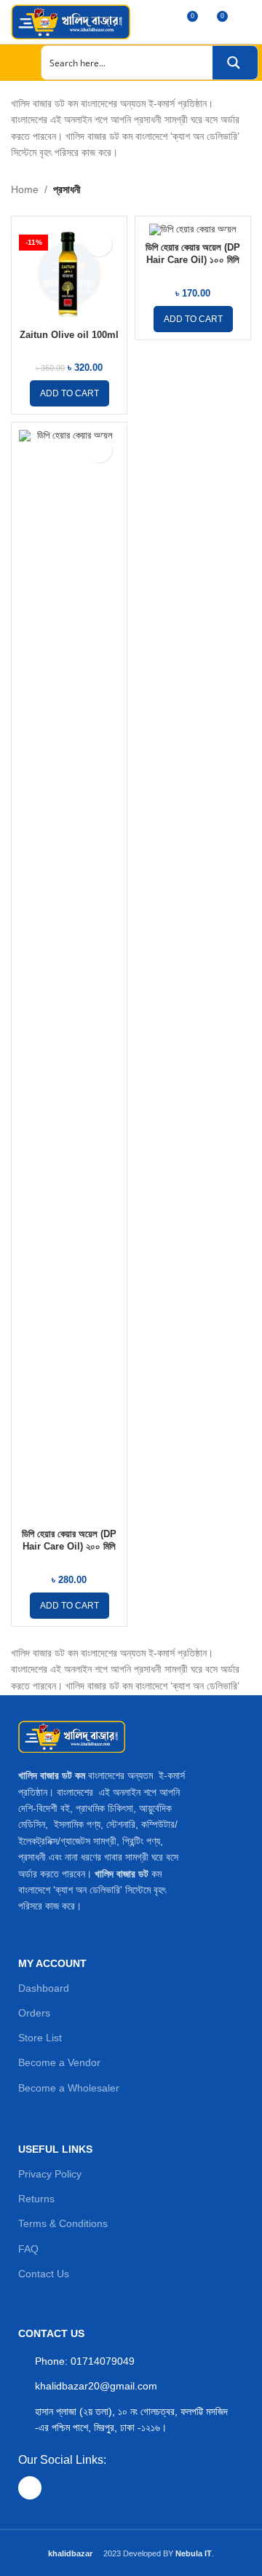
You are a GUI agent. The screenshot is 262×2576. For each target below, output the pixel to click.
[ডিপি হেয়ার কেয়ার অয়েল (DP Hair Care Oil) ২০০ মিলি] (69, 976)
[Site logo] (71, 21)
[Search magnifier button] (235, 63)
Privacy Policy (50, 2174)
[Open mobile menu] (17, 63)
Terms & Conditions (63, 2223)
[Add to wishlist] (99, 244)
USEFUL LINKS (55, 2149)
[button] (70, 393)
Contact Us (44, 2274)
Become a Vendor (59, 2062)
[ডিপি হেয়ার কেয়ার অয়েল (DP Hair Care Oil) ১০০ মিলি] (193, 230)
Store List (40, 2038)
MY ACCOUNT (52, 1963)
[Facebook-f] (30, 2488)
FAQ (28, 2249)
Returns (36, 2199)
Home (25, 189)
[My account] (245, 22)
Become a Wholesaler (69, 2088)
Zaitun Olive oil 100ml (69, 335)
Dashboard (44, 1988)
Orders (34, 2013)
